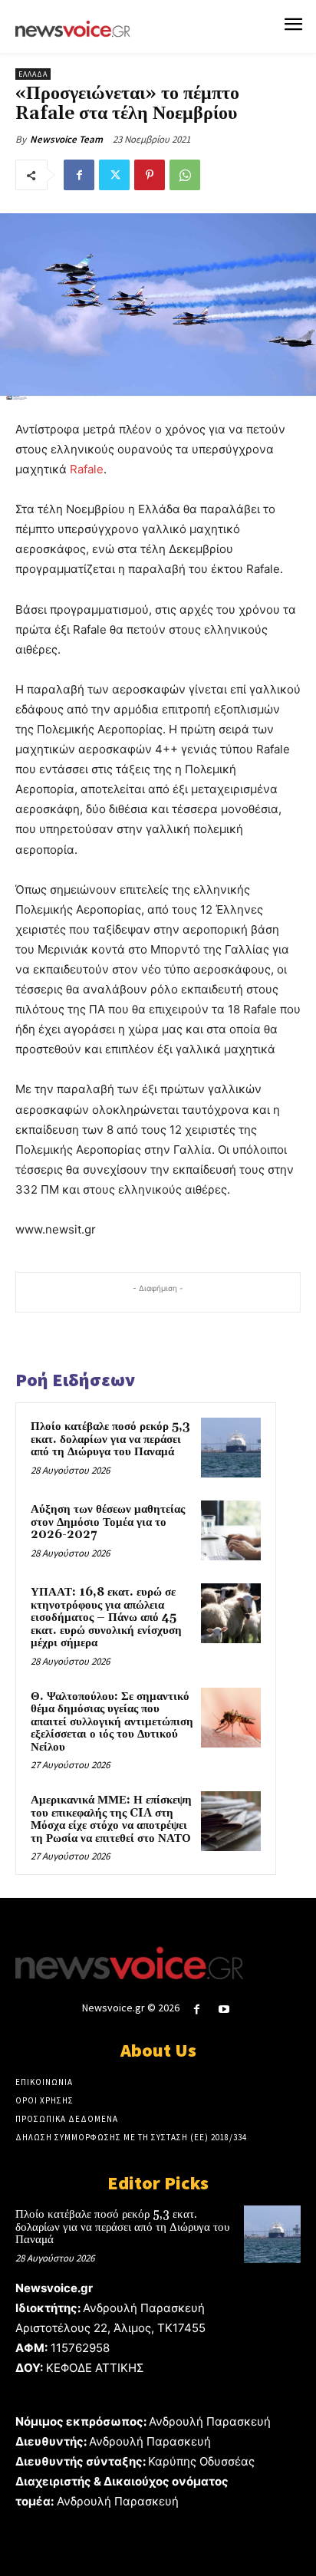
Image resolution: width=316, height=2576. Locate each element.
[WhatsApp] (185, 175)
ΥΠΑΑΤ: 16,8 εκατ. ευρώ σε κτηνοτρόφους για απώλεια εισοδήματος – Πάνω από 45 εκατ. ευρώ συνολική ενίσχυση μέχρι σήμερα (106, 1617)
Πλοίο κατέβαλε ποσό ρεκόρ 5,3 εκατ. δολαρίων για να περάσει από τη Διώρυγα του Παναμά (110, 1439)
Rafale (87, 469)
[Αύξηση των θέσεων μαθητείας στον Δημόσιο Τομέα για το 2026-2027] (231, 1530)
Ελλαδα (33, 74)
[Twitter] (114, 175)
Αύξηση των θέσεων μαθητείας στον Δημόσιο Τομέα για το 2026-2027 (108, 1522)
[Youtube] (224, 2009)
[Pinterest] (150, 175)
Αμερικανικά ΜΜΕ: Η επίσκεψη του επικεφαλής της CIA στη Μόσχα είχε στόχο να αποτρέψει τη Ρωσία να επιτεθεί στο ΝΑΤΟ (111, 1819)
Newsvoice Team (66, 139)
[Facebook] (79, 175)
